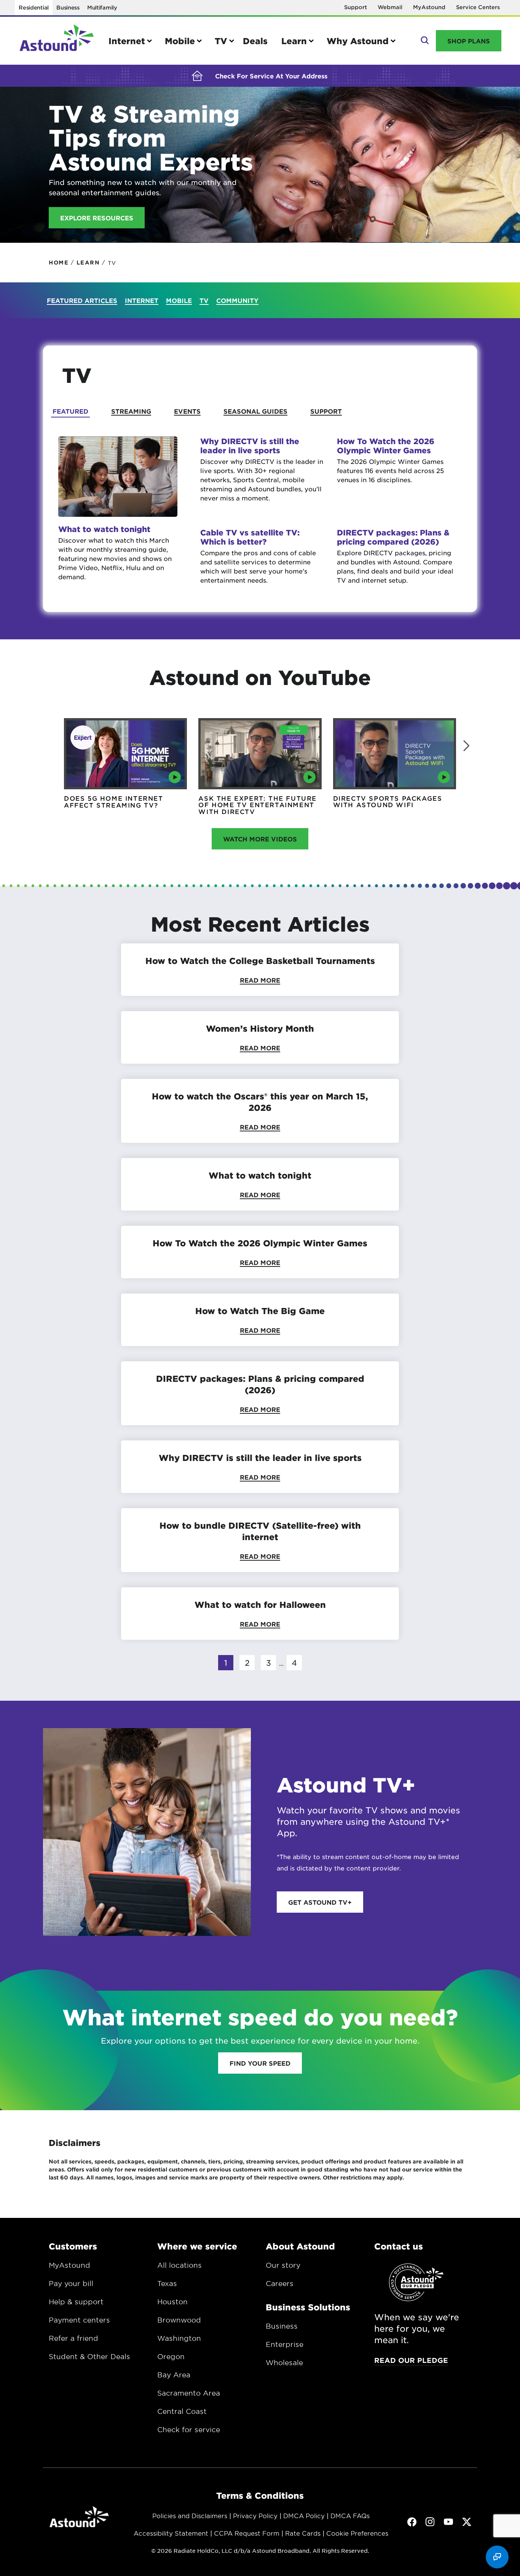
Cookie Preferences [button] (357, 2533)
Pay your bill (71, 2283)
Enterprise (285, 2344)
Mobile (179, 300)
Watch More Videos (260, 839)
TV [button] (221, 41)
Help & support (76, 2302)
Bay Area (174, 2375)
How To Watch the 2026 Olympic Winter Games (386, 446)
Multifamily (102, 7)
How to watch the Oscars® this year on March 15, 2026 (260, 1102)
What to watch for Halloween (260, 1604)
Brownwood (179, 2320)
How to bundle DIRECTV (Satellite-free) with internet (260, 1531)
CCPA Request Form (247, 2533)
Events (187, 411)
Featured (70, 411)
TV (204, 300)
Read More (260, 980)
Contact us (399, 2246)
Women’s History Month (260, 1028)
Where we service (197, 2246)
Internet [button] (127, 41)
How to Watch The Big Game (260, 1311)
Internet (142, 300)
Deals (255, 41)
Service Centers (478, 7)
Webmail (390, 7)
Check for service (189, 2429)
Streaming (131, 411)
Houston (172, 2302)
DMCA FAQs (350, 2515)
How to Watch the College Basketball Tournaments (260, 961)
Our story (283, 2265)
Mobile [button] (180, 41)
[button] (466, 746)
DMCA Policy (304, 2515)
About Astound (300, 2246)
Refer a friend (73, 2338)
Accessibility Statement (171, 2533)
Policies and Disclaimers (190, 2515)
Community (237, 300)
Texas (167, 2283)
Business (68, 7)
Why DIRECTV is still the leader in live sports (250, 446)
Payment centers (79, 2320)
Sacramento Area (189, 2393)
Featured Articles (82, 300)
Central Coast (182, 2411)
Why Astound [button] (358, 41)
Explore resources (97, 218)
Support (356, 7)
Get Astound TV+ (320, 1902)
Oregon (171, 2356)
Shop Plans (469, 41)
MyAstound (429, 7)
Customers (73, 2246)
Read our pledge (411, 2360)
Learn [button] (294, 41)
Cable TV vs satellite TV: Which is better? (250, 537)
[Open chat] (497, 2557)
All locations (179, 2265)
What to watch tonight (104, 529)
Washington (179, 2338)
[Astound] (57, 41)
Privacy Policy (255, 2515)
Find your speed (260, 2063)
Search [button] (424, 41)
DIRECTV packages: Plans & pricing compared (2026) (393, 537)
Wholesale (284, 2363)
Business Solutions (308, 2307)
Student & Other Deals (89, 2356)
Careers (280, 2283)
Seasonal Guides (255, 411)
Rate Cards (303, 2533)
